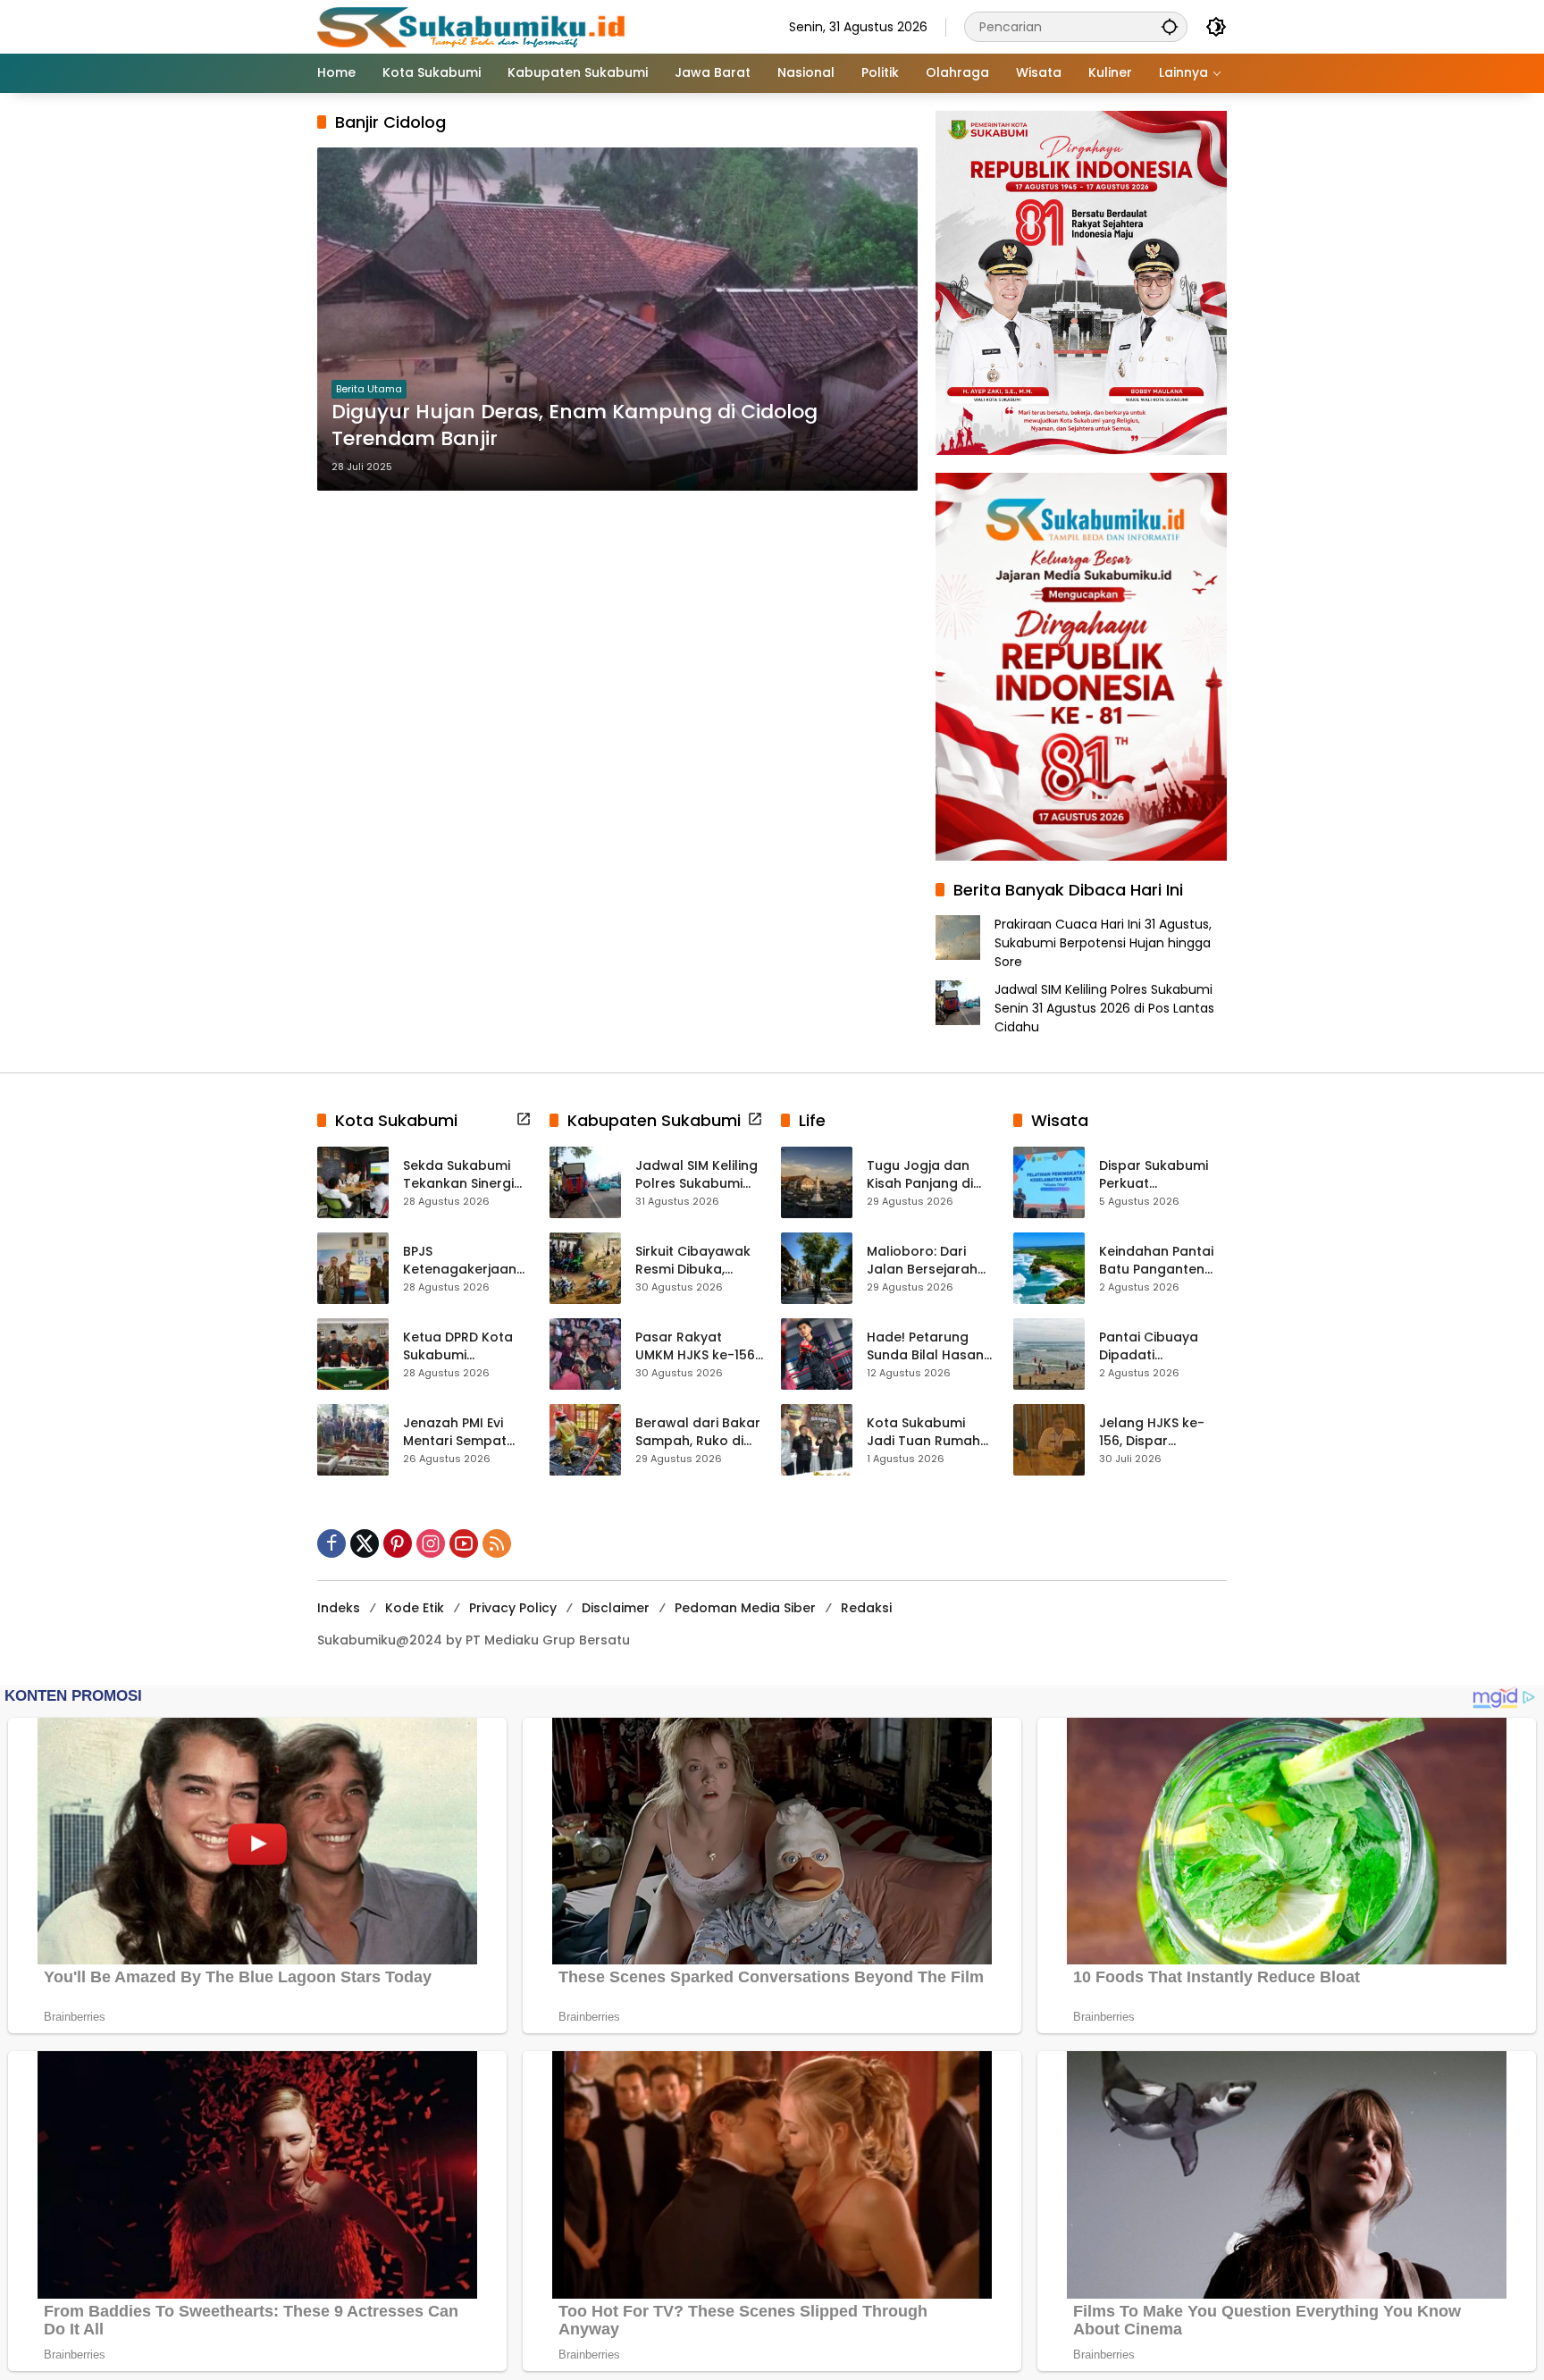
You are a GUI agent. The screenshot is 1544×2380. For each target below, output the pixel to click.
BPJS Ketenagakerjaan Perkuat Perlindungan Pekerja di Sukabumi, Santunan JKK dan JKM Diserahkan (462, 1261)
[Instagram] (431, 1543)
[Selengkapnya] (524, 1119)
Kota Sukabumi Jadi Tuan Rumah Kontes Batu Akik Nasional (923, 1432)
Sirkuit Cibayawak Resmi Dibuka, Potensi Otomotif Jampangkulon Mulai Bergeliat (693, 1261)
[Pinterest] (398, 1543)
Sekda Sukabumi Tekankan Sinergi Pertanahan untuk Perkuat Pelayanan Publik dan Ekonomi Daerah (466, 1175)
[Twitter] (365, 1543)
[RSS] (497, 1543)
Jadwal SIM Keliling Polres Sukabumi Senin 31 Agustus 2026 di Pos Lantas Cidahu (1104, 1008)
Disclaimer (616, 1608)
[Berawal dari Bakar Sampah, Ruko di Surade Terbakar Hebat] (585, 1440)
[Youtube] (464, 1543)
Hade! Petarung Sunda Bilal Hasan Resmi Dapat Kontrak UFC (925, 1346)
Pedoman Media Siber (745, 1608)
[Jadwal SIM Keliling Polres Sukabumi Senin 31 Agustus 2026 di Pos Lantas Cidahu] (585, 1182)
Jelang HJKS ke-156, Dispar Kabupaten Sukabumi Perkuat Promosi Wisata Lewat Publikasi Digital (1158, 1432)
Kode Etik (415, 1608)
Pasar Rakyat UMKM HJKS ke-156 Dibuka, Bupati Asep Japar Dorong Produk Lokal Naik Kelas (695, 1346)
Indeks (339, 1608)
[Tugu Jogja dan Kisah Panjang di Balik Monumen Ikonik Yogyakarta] (817, 1182)
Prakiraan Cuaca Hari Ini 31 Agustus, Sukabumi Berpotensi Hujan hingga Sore (1103, 943)
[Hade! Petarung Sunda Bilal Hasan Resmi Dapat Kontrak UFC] (817, 1354)
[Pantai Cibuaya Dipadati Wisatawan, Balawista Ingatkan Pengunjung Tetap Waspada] (1049, 1354)
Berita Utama (369, 389)
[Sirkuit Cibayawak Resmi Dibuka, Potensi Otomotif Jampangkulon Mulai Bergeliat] (585, 1268)
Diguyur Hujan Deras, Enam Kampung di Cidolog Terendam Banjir (575, 426)
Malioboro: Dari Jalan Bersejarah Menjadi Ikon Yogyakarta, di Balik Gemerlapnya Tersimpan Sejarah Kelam (929, 1261)
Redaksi (866, 1608)
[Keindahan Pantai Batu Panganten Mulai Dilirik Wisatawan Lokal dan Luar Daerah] (1049, 1268)
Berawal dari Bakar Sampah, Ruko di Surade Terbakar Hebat (698, 1432)
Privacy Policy (513, 1608)
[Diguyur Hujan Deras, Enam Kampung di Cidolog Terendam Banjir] (617, 319)
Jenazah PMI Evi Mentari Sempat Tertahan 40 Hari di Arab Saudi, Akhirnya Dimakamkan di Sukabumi (466, 1432)
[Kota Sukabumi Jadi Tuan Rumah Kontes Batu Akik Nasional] (817, 1440)
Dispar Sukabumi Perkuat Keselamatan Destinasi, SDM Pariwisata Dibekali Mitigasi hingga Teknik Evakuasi (1160, 1175)
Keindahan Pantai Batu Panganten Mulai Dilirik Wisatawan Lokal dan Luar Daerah (1156, 1261)
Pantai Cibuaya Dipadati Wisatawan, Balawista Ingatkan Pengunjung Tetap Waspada (1162, 1346)
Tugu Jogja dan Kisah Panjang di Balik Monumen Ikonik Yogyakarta (926, 1175)
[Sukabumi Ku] (474, 26)
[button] (1170, 26)
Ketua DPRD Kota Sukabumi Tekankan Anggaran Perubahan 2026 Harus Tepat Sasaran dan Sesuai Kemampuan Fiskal (465, 1346)
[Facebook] (331, 1543)
